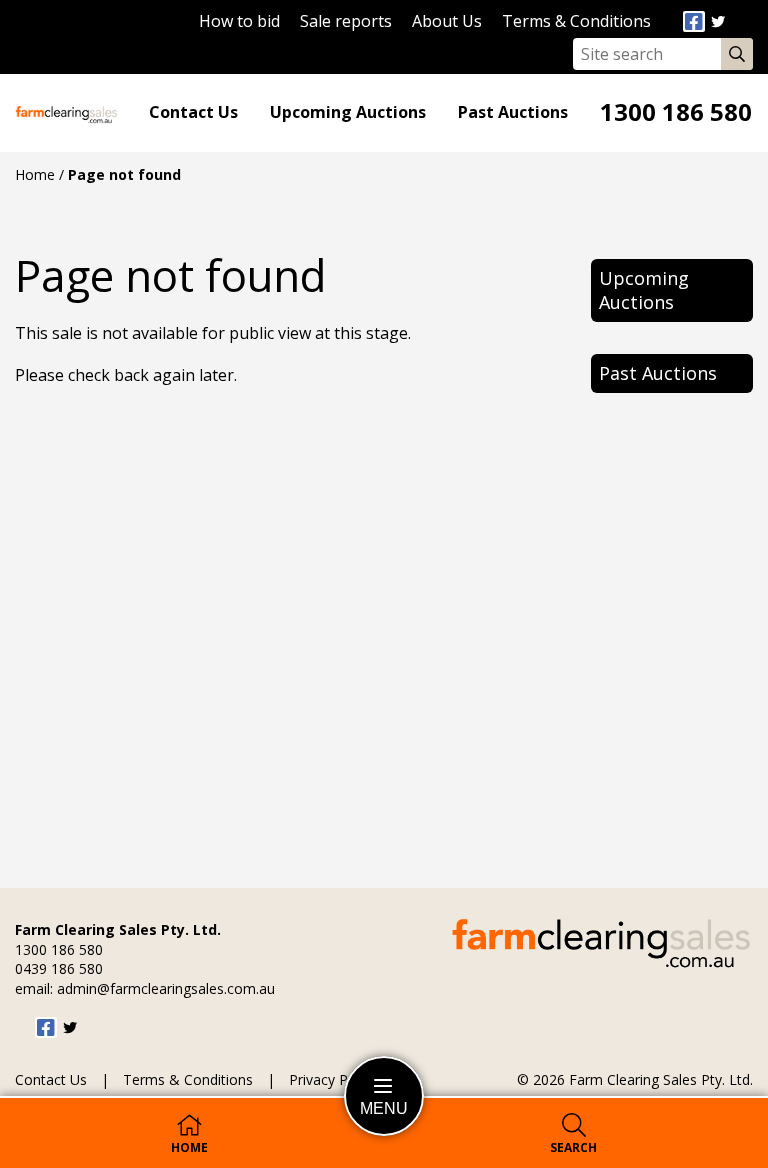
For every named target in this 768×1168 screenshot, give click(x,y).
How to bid (239, 21)
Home (35, 174)
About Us (447, 21)
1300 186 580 (676, 113)
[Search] (733, 54)
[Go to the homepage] (66, 113)
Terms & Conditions (576, 21)
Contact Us (193, 112)
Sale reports (346, 21)
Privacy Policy (333, 1080)
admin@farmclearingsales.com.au (166, 988)
